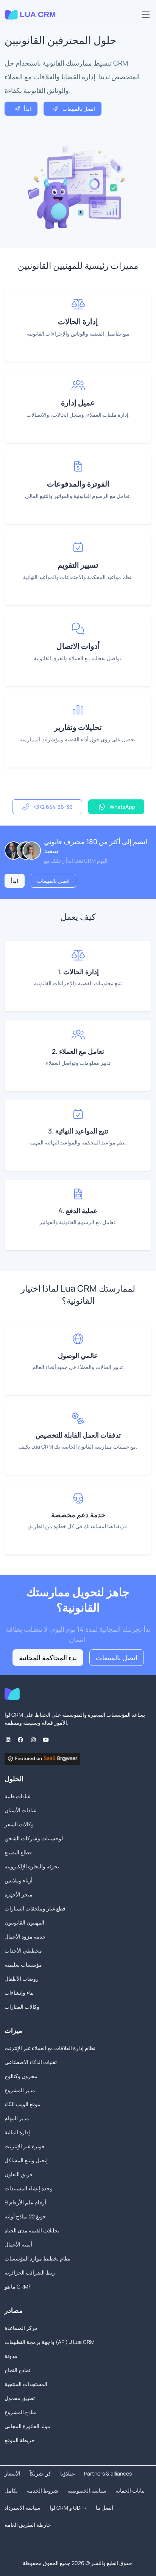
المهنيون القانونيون (24, 1922)
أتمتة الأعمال (18, 2244)
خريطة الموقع (20, 2440)
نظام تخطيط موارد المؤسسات (37, 2258)
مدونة (11, 2356)
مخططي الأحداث (23, 1950)
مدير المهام (17, 2118)
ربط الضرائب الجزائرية (30, 2272)
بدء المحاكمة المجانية (48, 1658)
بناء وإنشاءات (19, 1993)
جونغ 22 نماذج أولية (25, 2216)
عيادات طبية (18, 1796)
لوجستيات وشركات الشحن (34, 1838)
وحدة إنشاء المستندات (29, 2188)
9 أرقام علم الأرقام (25, 2202)
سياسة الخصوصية (87, 2490)
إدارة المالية (17, 2132)
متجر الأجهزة (19, 1894)
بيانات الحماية (130, 2490)
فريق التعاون (19, 2174)
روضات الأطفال (22, 1979)
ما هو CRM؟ (18, 2286)
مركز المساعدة (21, 2328)
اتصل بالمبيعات (79, 109)
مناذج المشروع (21, 2412)
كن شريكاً (40, 2473)
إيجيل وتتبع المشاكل (26, 2160)
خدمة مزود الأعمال (25, 1936)
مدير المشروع (20, 2090)
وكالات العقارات (22, 2007)
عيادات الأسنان (20, 1810)
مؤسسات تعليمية (23, 1965)
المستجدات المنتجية (26, 2384)
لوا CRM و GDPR (68, 2508)
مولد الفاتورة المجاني (27, 2426)
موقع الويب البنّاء (23, 2104)
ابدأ (27, 109)
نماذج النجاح (17, 2370)
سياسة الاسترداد (23, 2508)
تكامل (11, 2490)
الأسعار (12, 2473)
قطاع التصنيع (18, 1852)
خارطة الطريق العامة (28, 2525)
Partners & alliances (108, 2473)
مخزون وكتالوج (21, 2076)
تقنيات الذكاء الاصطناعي (31, 2062)
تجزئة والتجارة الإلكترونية (32, 1866)
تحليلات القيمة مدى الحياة (32, 2230)
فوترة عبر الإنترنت (24, 2146)
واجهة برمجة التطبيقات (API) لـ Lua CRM (50, 2342)
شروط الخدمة (43, 2490)
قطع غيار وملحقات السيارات (35, 1908)
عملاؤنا (68, 2473)
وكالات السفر (19, 1824)
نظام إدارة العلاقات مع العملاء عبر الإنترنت (50, 2048)
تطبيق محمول (20, 2398)
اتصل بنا (105, 2508)
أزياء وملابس (19, 1880)
